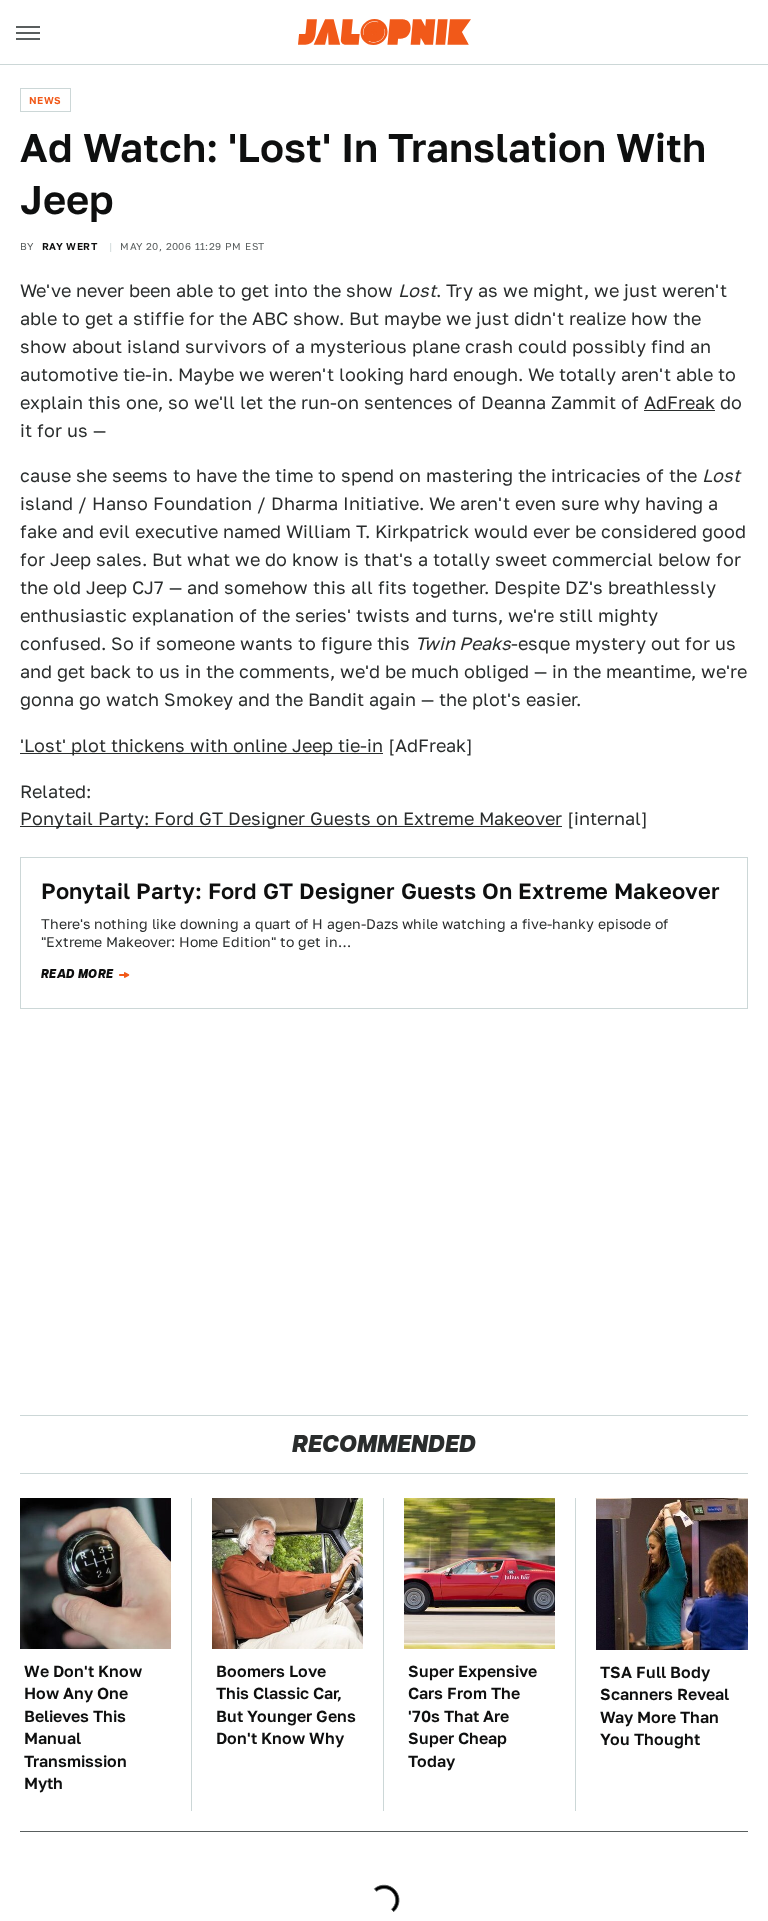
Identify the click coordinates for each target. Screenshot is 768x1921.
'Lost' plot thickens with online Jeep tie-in (201, 745)
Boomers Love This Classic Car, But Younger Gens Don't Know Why (286, 1705)
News (45, 100)
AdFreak (679, 402)
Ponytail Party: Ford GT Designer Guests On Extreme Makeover (380, 891)
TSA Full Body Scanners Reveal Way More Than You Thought (664, 1706)
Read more (77, 974)
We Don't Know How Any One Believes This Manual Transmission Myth (83, 1727)
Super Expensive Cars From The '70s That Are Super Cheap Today (472, 1716)
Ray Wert (69, 246)
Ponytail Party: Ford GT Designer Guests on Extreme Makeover (291, 818)
